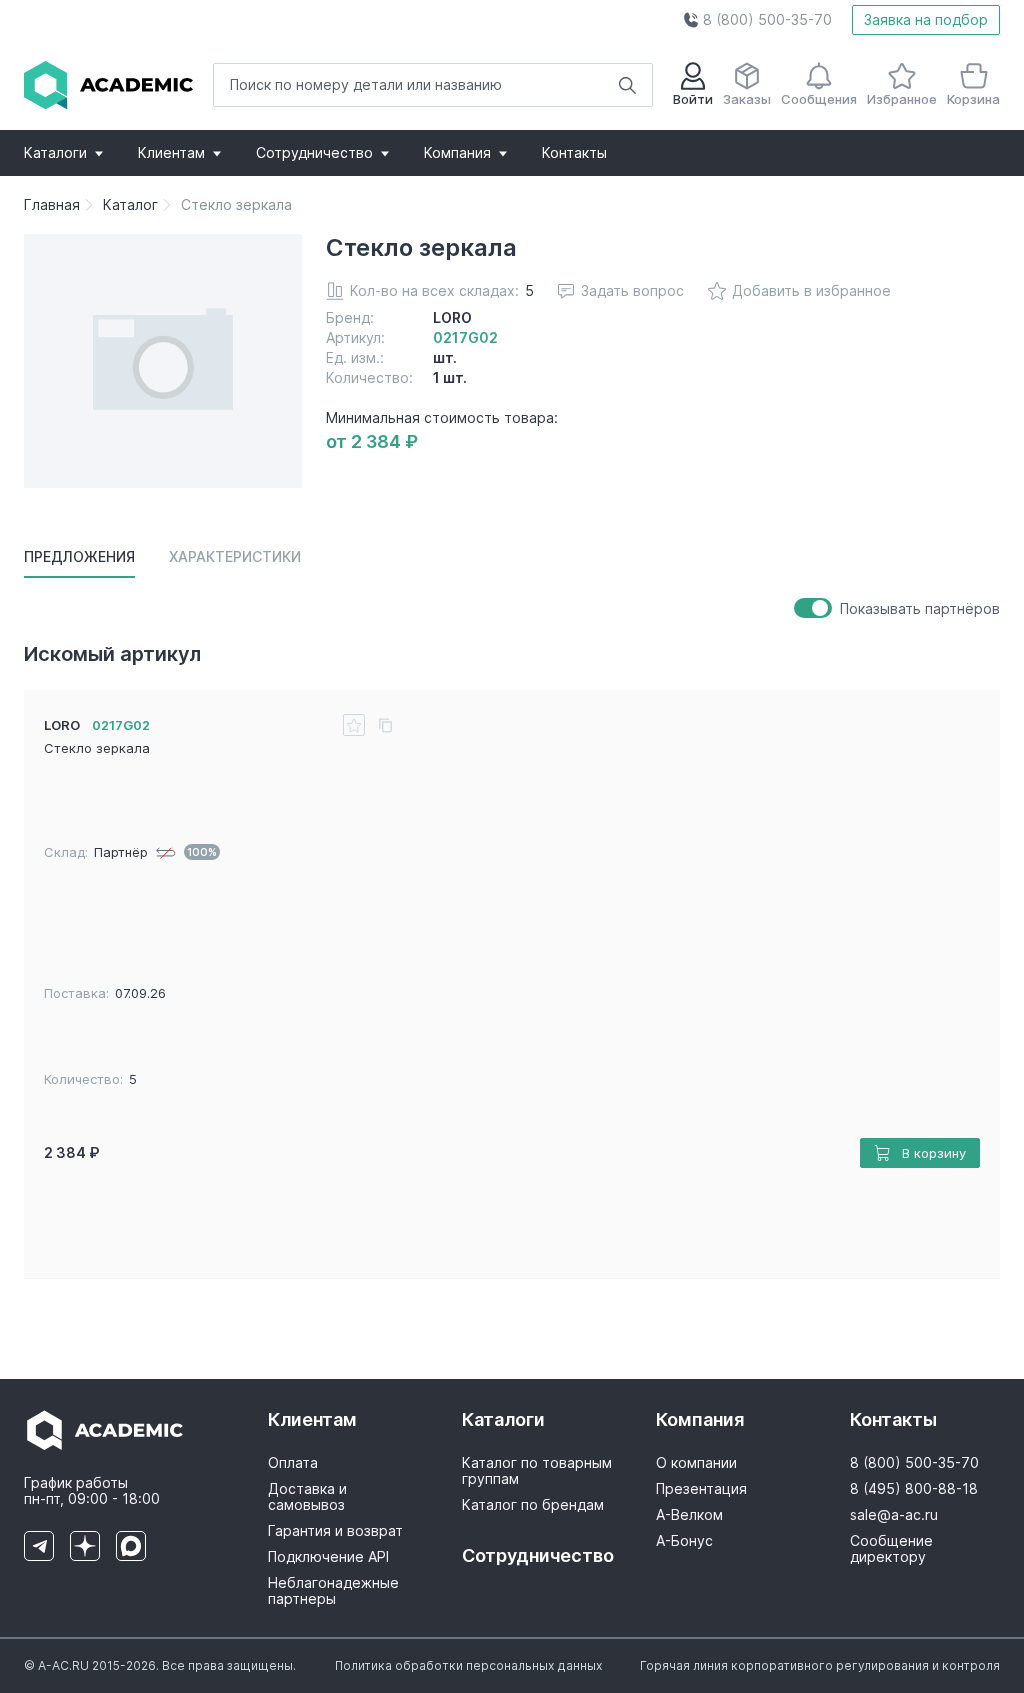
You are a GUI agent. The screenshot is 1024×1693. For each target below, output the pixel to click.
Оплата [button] (293, 1463)
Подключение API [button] (328, 1557)
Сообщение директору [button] (891, 1549)
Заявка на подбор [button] (926, 19)
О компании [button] (696, 1463)
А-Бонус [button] (684, 1541)
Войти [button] (693, 99)
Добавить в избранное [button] (811, 290)
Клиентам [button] (171, 152)
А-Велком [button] (689, 1515)
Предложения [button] (79, 556)
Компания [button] (457, 152)
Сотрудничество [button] (314, 152)
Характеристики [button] (235, 556)
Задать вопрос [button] (632, 290)
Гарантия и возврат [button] (335, 1531)
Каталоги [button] (55, 152)
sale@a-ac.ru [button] (894, 1515)
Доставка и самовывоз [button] (307, 1497)
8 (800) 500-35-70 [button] (914, 1463)
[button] (757, 20)
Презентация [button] (701, 1489)
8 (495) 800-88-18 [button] (914, 1489)
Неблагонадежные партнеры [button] (333, 1591)
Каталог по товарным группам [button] (537, 1471)
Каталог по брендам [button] (533, 1505)
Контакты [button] (574, 152)
